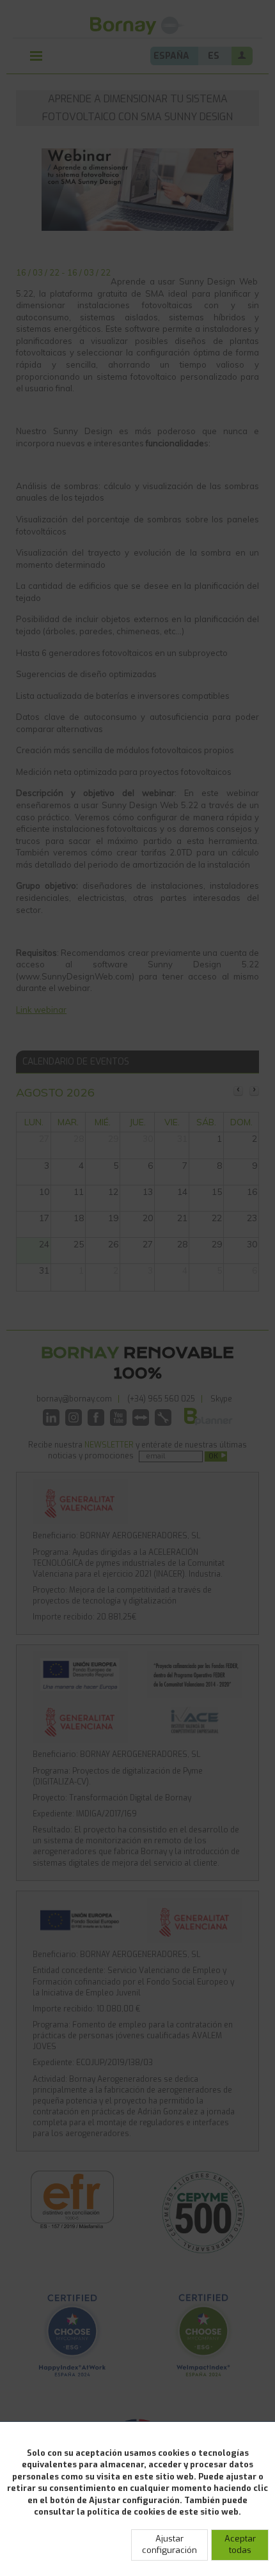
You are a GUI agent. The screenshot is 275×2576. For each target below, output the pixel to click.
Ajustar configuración (169, 2545)
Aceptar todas (240, 2545)
